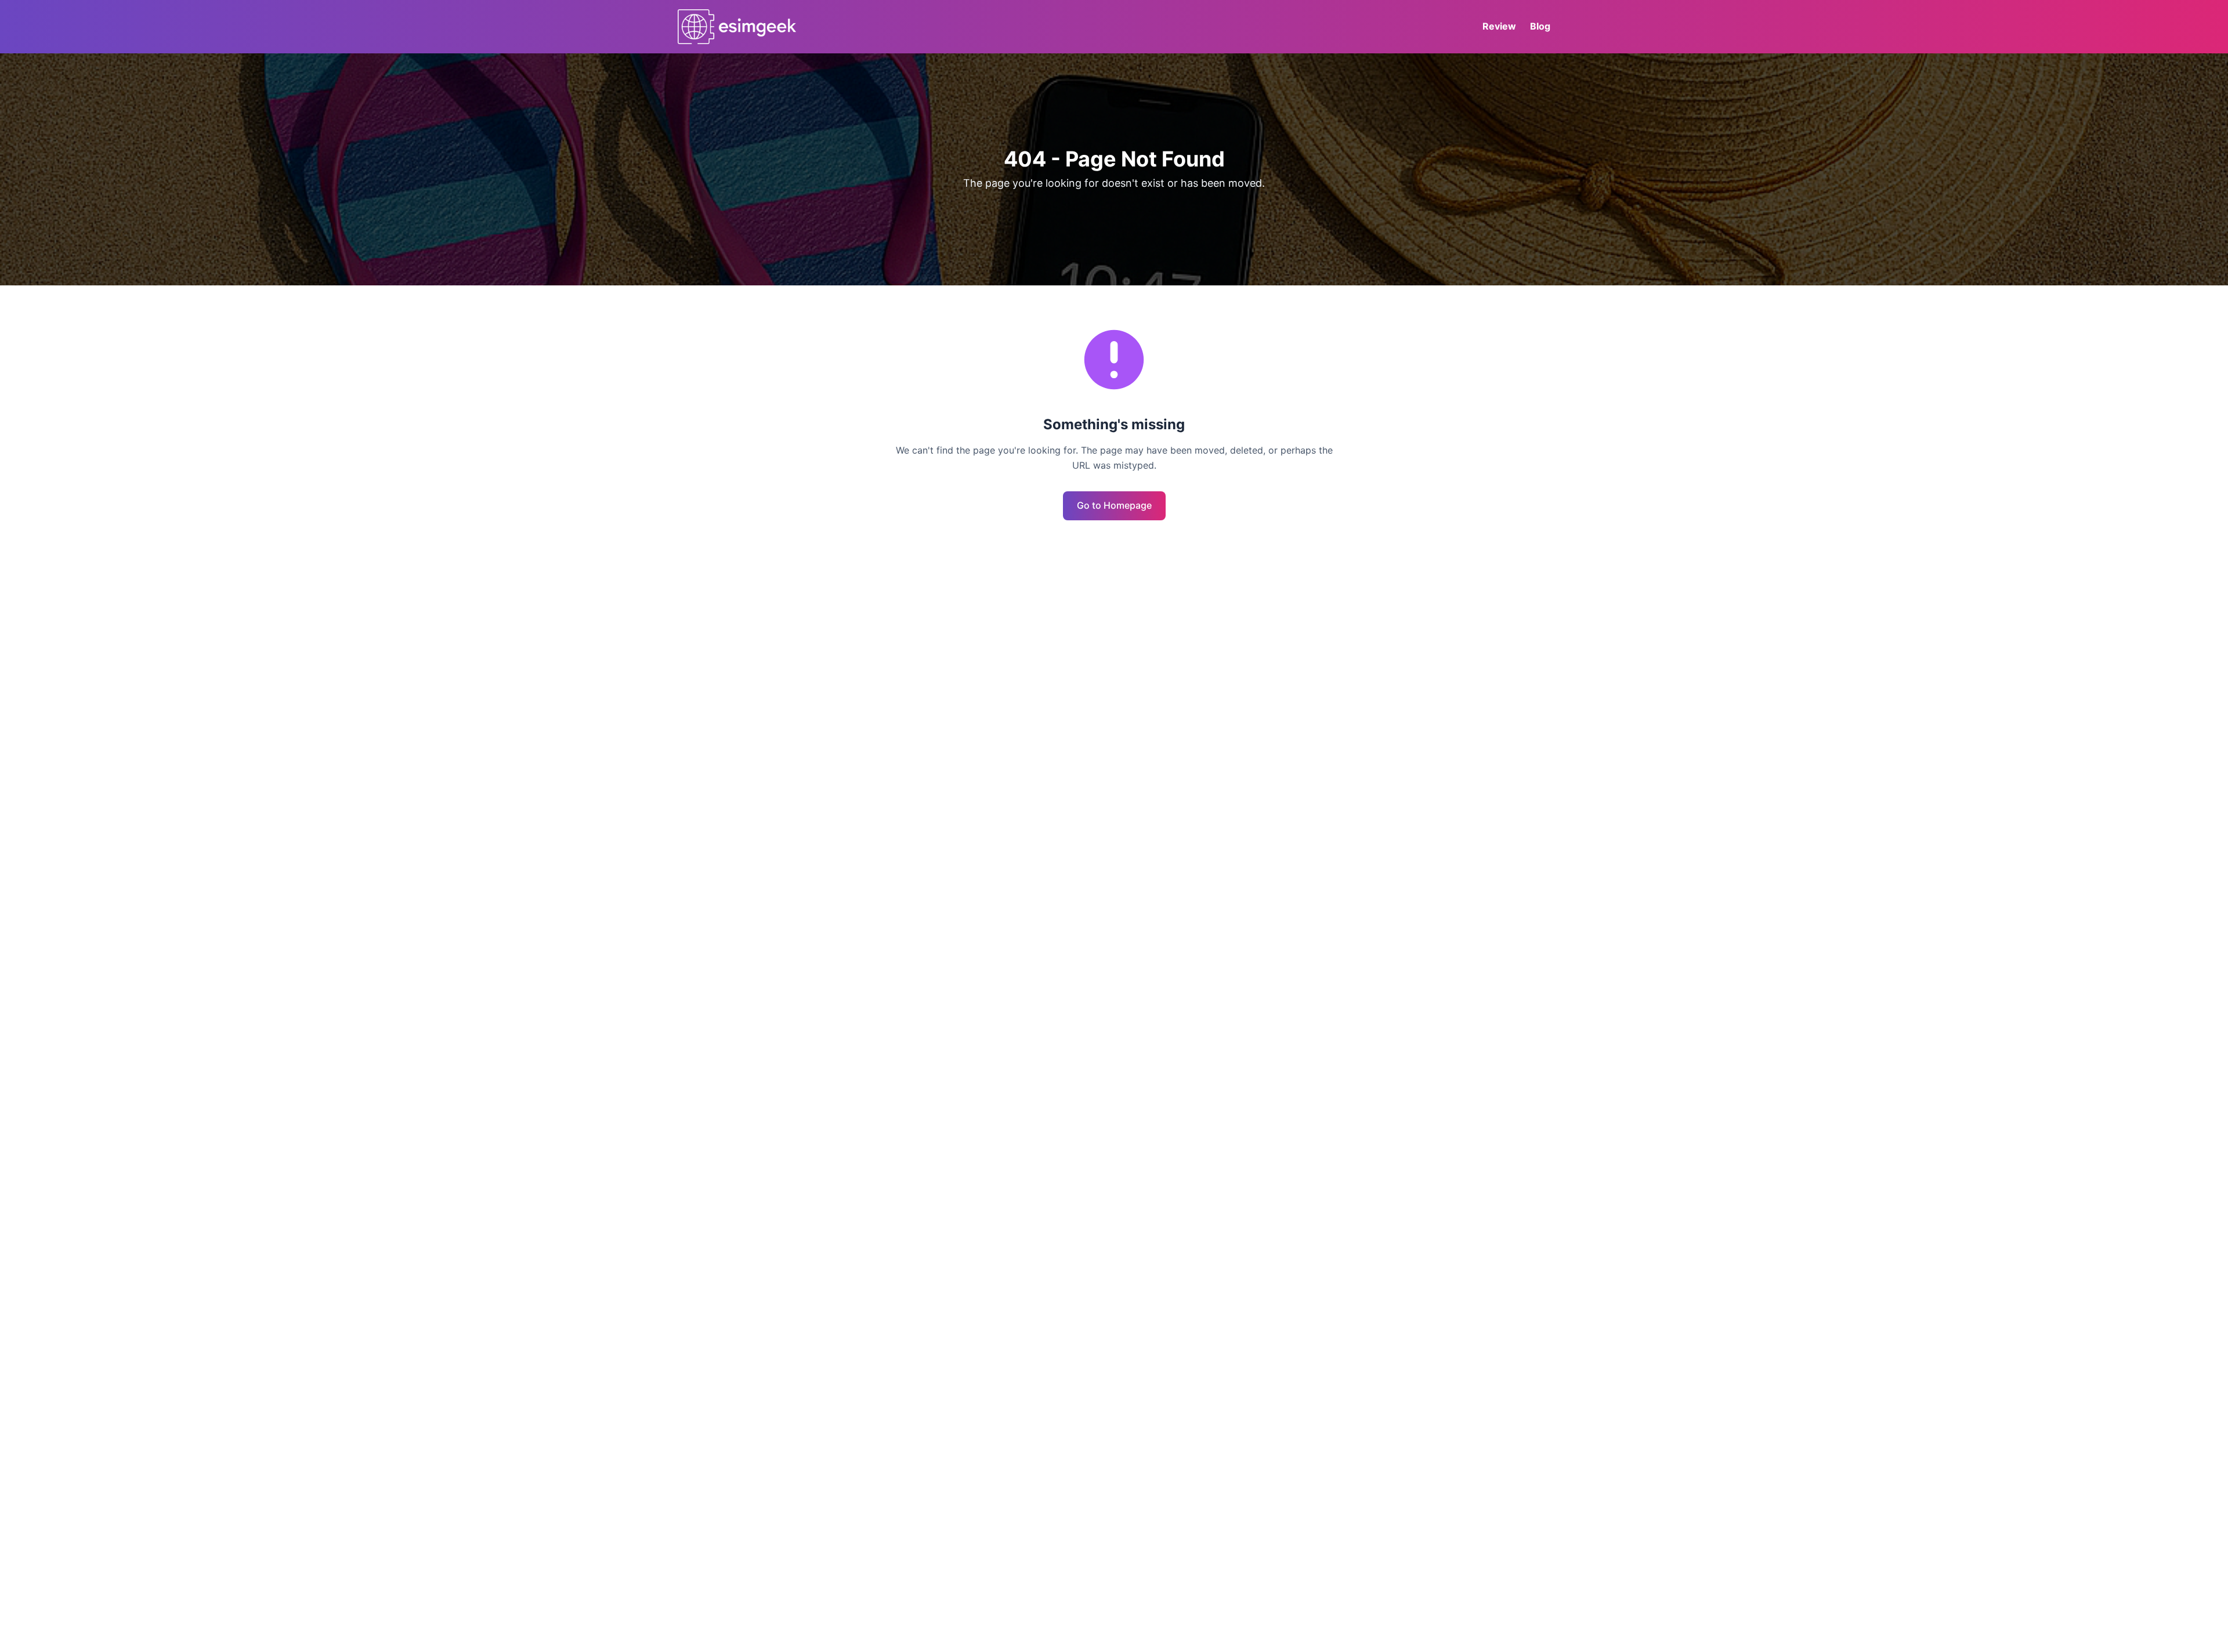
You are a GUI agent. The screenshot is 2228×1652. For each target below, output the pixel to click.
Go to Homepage (1114, 505)
